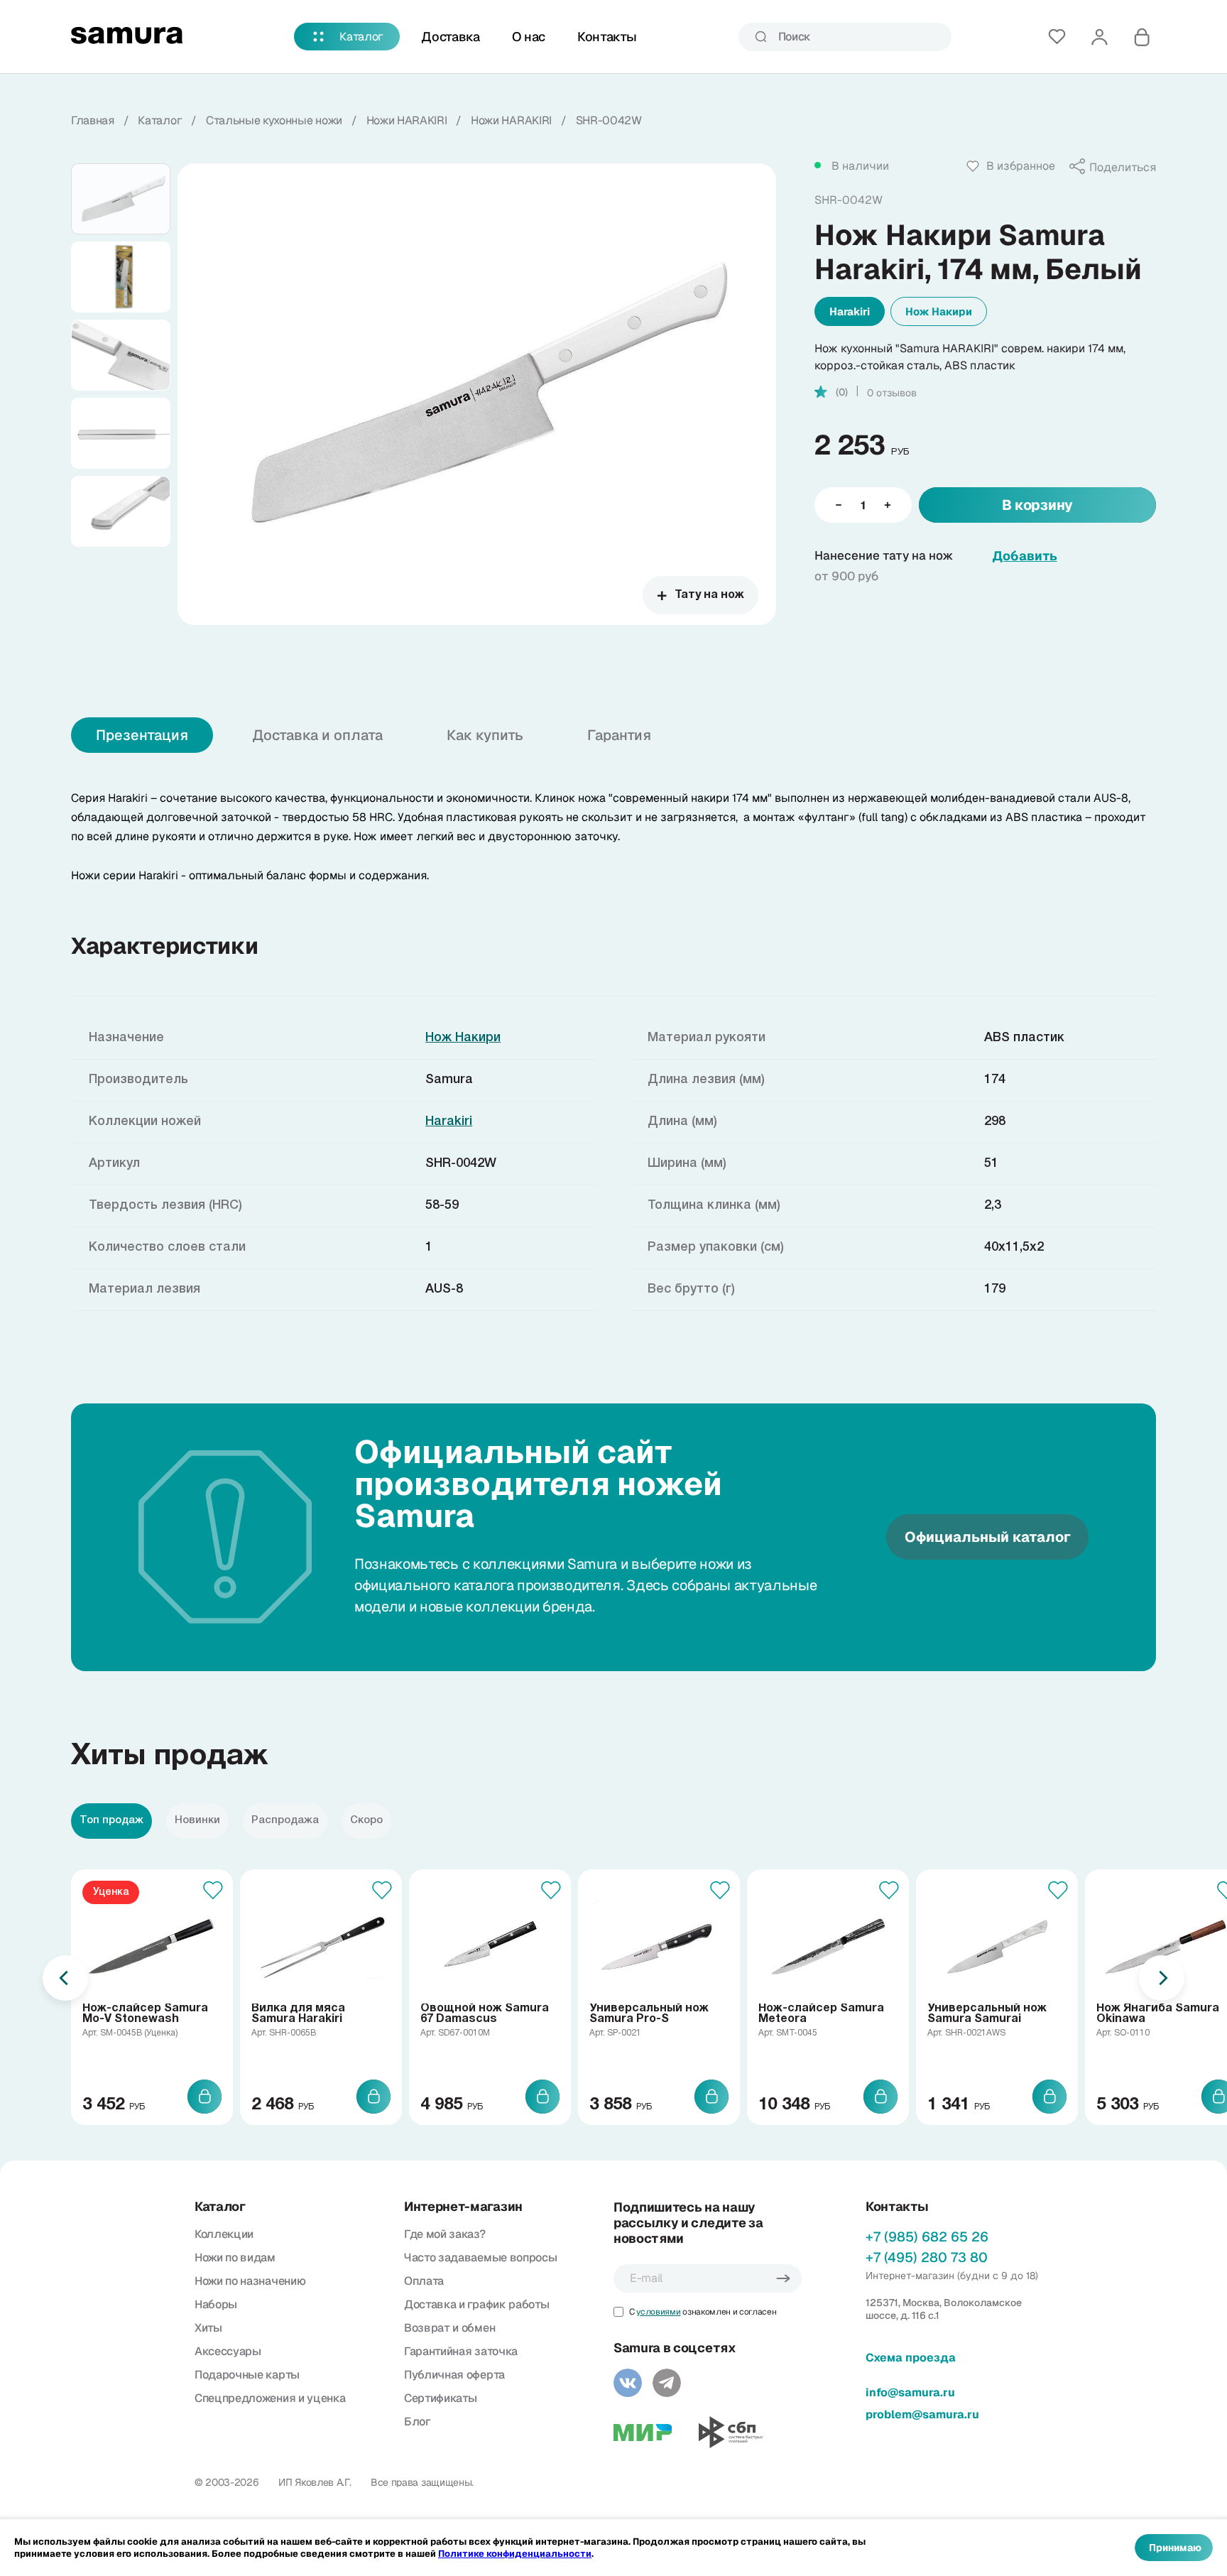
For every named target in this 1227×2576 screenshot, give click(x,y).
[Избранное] (1057, 37)
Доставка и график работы (476, 2304)
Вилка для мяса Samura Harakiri (298, 2014)
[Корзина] (1142, 37)
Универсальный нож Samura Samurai (987, 2014)
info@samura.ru (910, 2392)
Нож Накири (939, 311)
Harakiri (850, 311)
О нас (529, 37)
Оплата (424, 2281)
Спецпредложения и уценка (270, 2398)
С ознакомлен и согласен (703, 2312)
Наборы (216, 2304)
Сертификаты (440, 2398)
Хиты (208, 2328)
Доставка (450, 37)
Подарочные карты (247, 2375)
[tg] (667, 2383)
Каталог (361, 37)
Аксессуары (228, 2351)
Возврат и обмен (449, 2328)
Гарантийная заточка (461, 2351)
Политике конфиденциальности (515, 2554)
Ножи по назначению (250, 2281)
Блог (418, 2422)
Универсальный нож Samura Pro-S (649, 2014)
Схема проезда (911, 2358)
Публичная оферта (454, 2375)
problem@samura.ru (922, 2414)
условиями (658, 2312)
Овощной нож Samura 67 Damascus (485, 2014)
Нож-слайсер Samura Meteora (821, 2014)
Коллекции (224, 2234)
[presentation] (65, 1978)
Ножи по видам (235, 2257)
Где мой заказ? (445, 2234)
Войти (1099, 37)
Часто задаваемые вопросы (480, 2257)
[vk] (628, 2383)
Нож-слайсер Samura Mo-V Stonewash (145, 2014)
